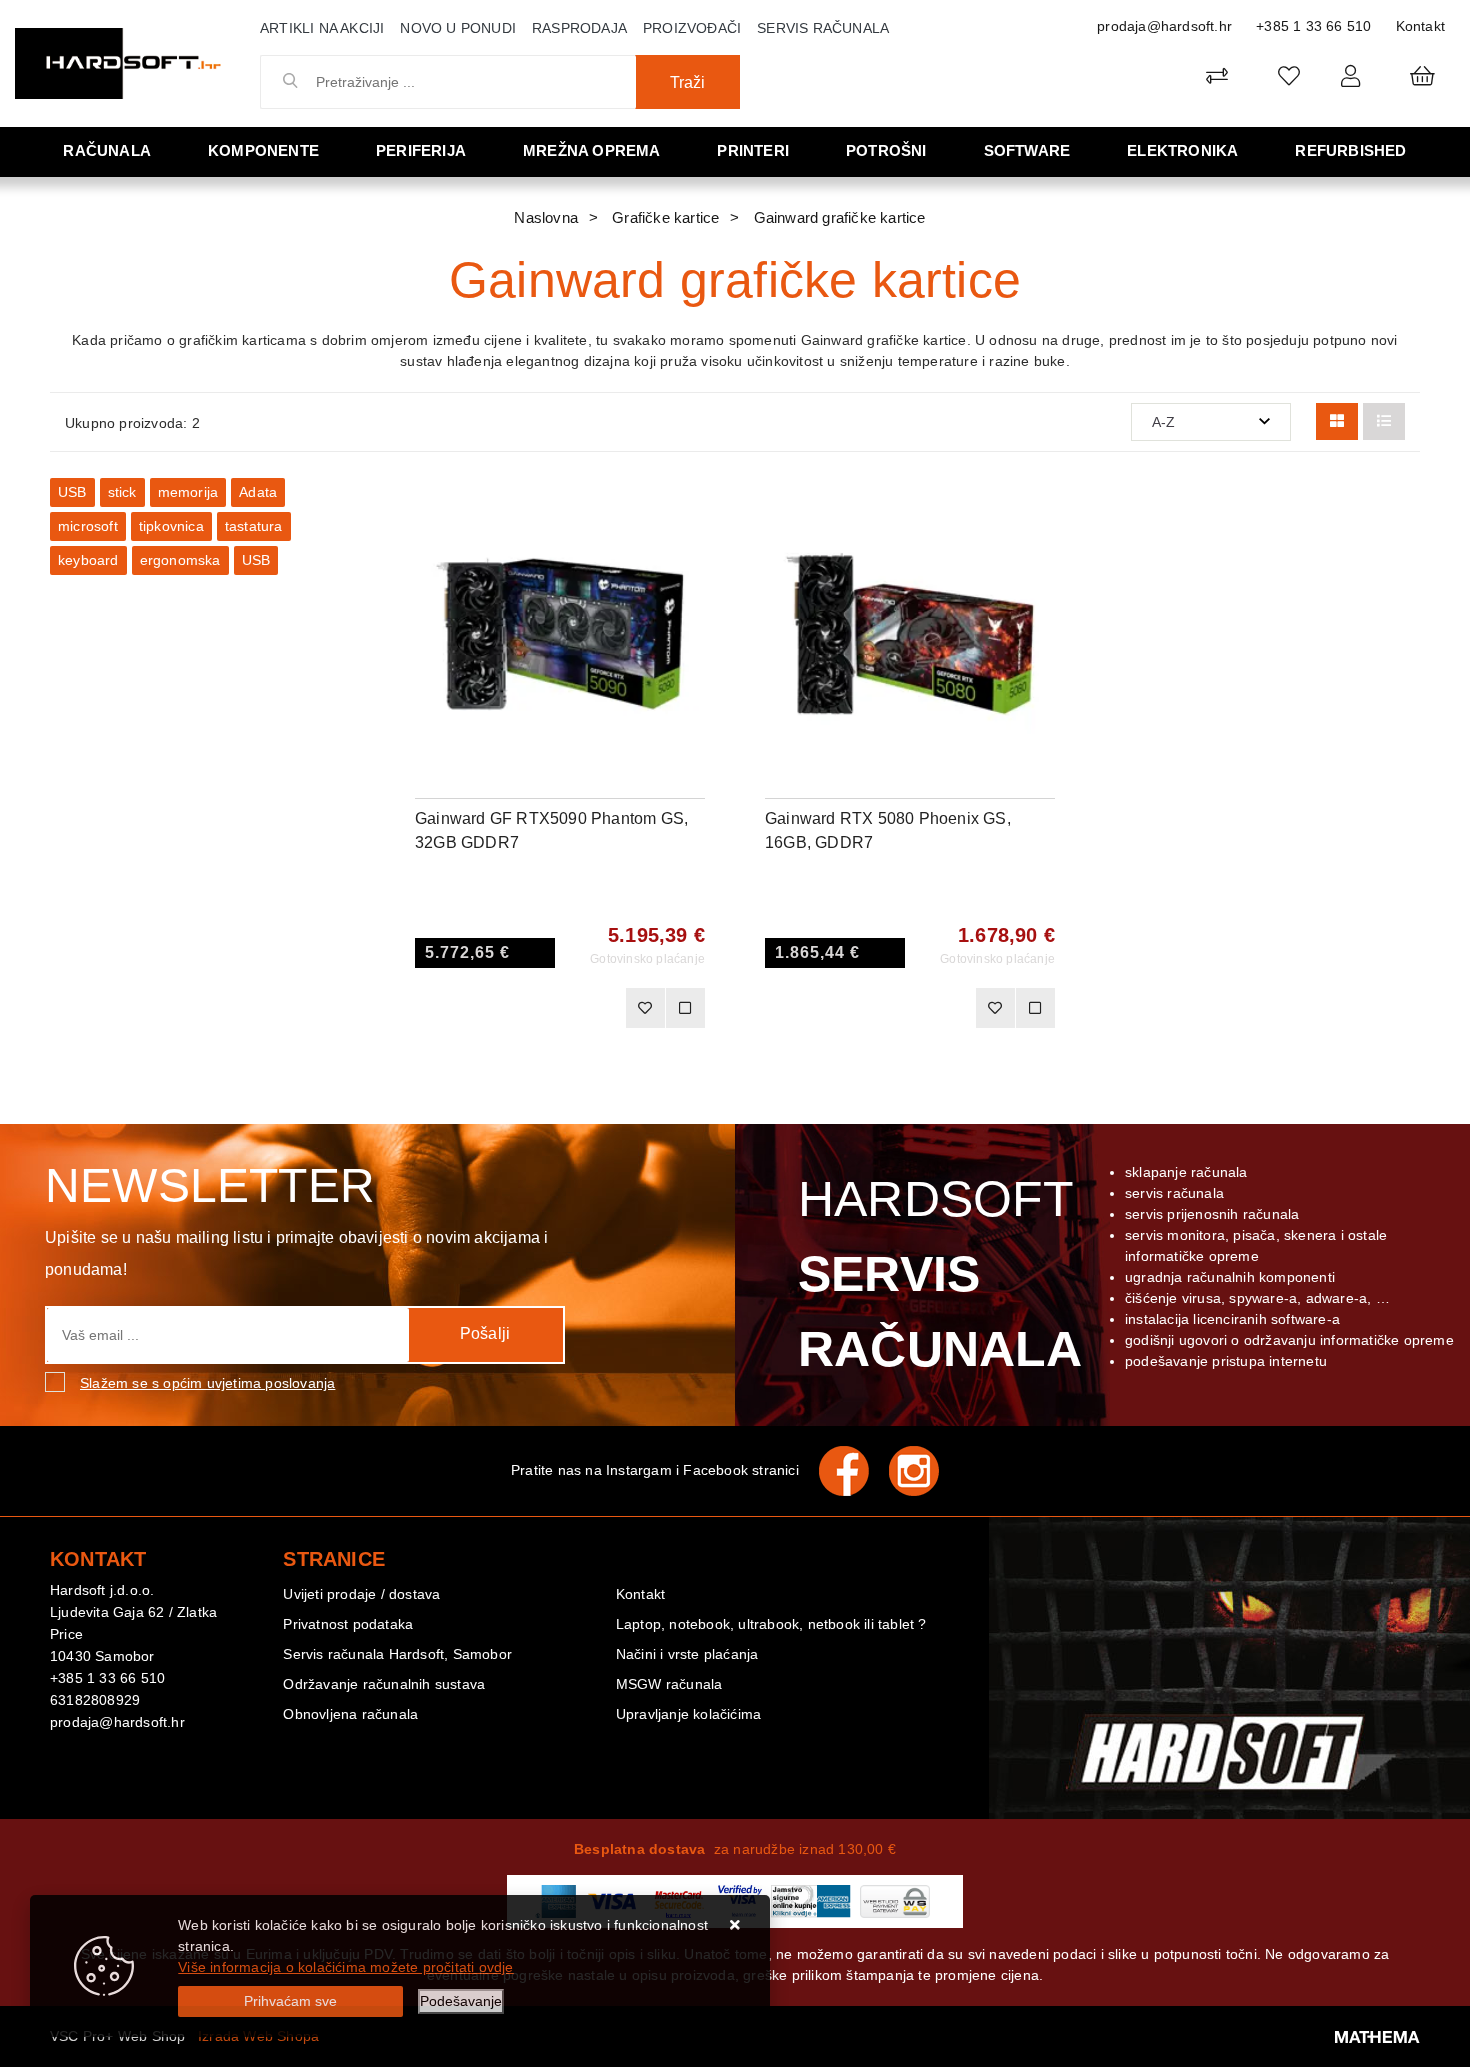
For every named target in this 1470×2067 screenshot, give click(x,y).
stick (122, 492)
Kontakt (1420, 26)
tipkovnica (171, 526)
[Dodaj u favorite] (690, 558)
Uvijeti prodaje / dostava (361, 1594)
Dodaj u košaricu (533, 1008)
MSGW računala (669, 1684)
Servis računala (823, 28)
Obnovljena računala (350, 1714)
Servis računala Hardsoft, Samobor (397, 1654)
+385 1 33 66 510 (1313, 26)
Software (1027, 150)
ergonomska (180, 560)
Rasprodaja (579, 28)
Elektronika (1182, 150)
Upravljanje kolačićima (688, 1714)
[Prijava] (1350, 75)
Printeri (753, 150)
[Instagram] (924, 1471)
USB (72, 492)
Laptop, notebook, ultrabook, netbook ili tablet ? (771, 1624)
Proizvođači (692, 28)
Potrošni (886, 150)
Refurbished (1350, 150)
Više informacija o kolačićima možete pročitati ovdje (345, 1967)
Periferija (421, 150)
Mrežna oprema (592, 150)
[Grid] (1337, 421)
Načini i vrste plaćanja (687, 1654)
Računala (107, 150)
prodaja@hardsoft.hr (1164, 26)
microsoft (88, 526)
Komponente (263, 150)
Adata (258, 492)
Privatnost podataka (348, 1624)
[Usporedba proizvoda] (685, 1008)
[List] (1384, 421)
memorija (188, 492)
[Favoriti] (645, 1008)
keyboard (88, 560)
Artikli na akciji (322, 28)
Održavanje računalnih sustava (384, 1684)
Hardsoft (936, 1274)
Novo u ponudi (458, 28)
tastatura (254, 526)
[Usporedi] (690, 508)
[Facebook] (854, 1471)
